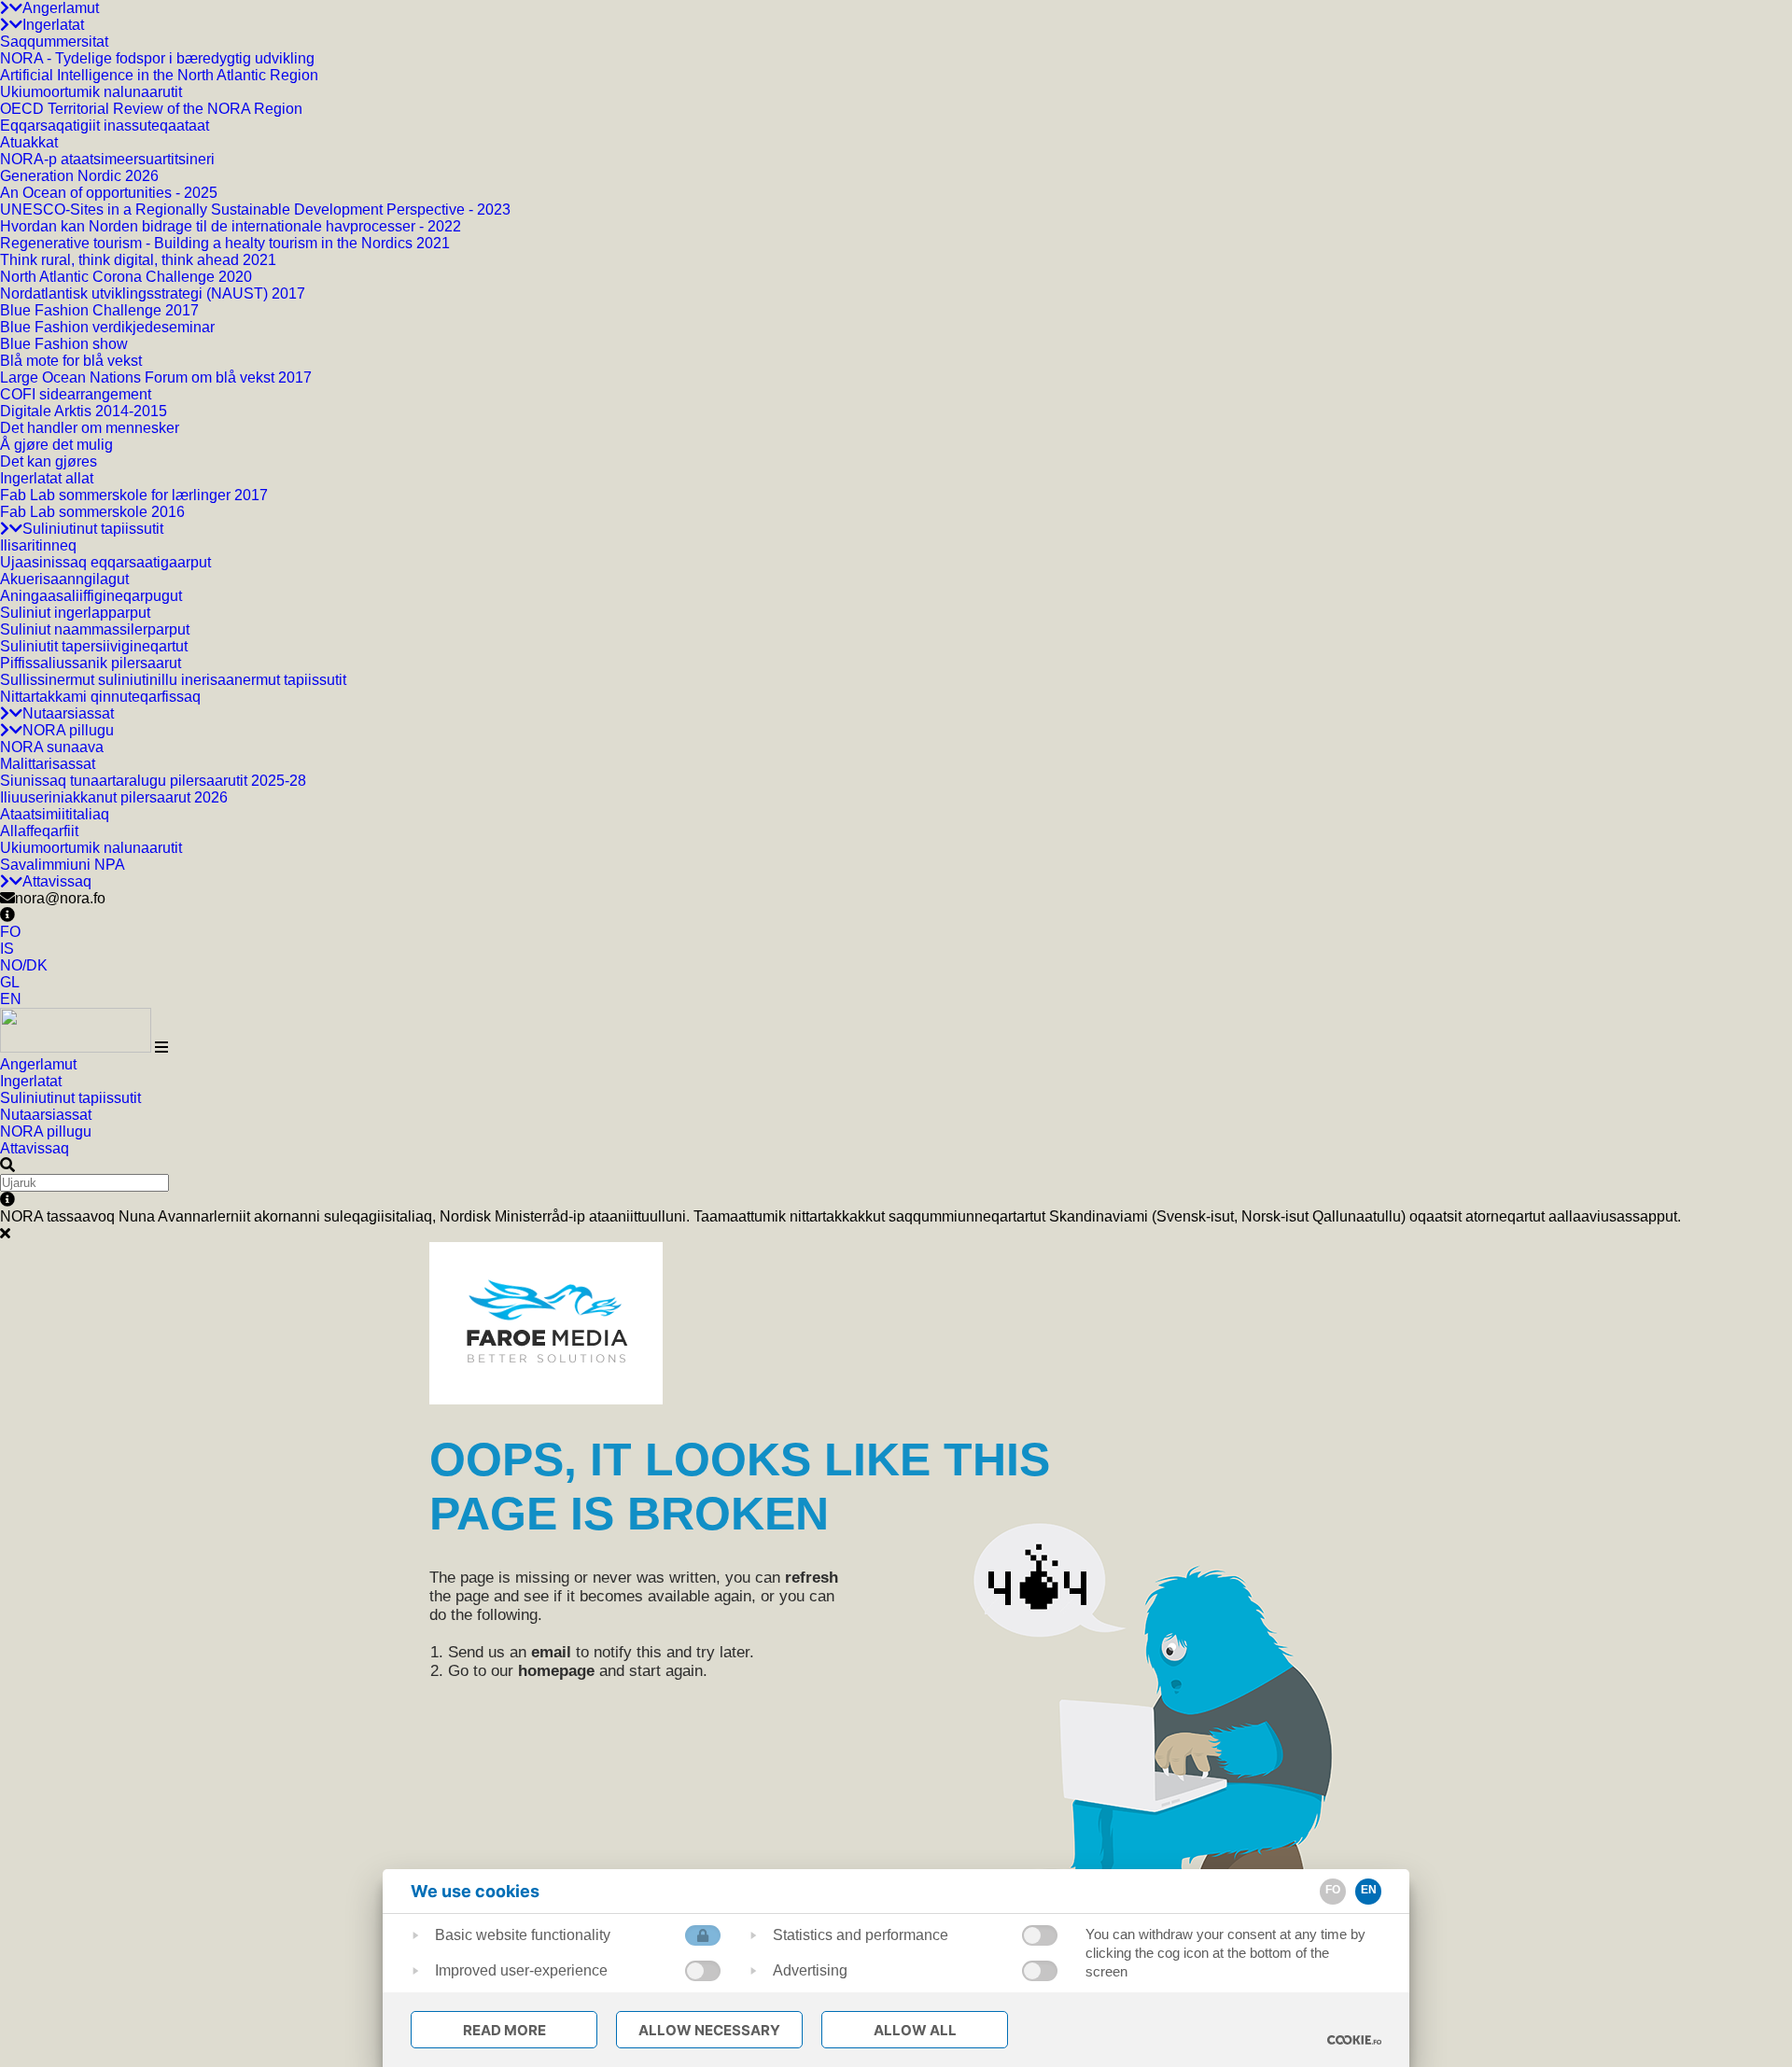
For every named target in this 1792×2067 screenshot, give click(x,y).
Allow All (915, 2030)
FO (10, 932)
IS (7, 949)
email (551, 1652)
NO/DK (24, 965)
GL (10, 982)
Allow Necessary (709, 2030)
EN (11, 999)
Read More (504, 2030)
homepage (556, 1671)
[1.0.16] (1354, 2040)
